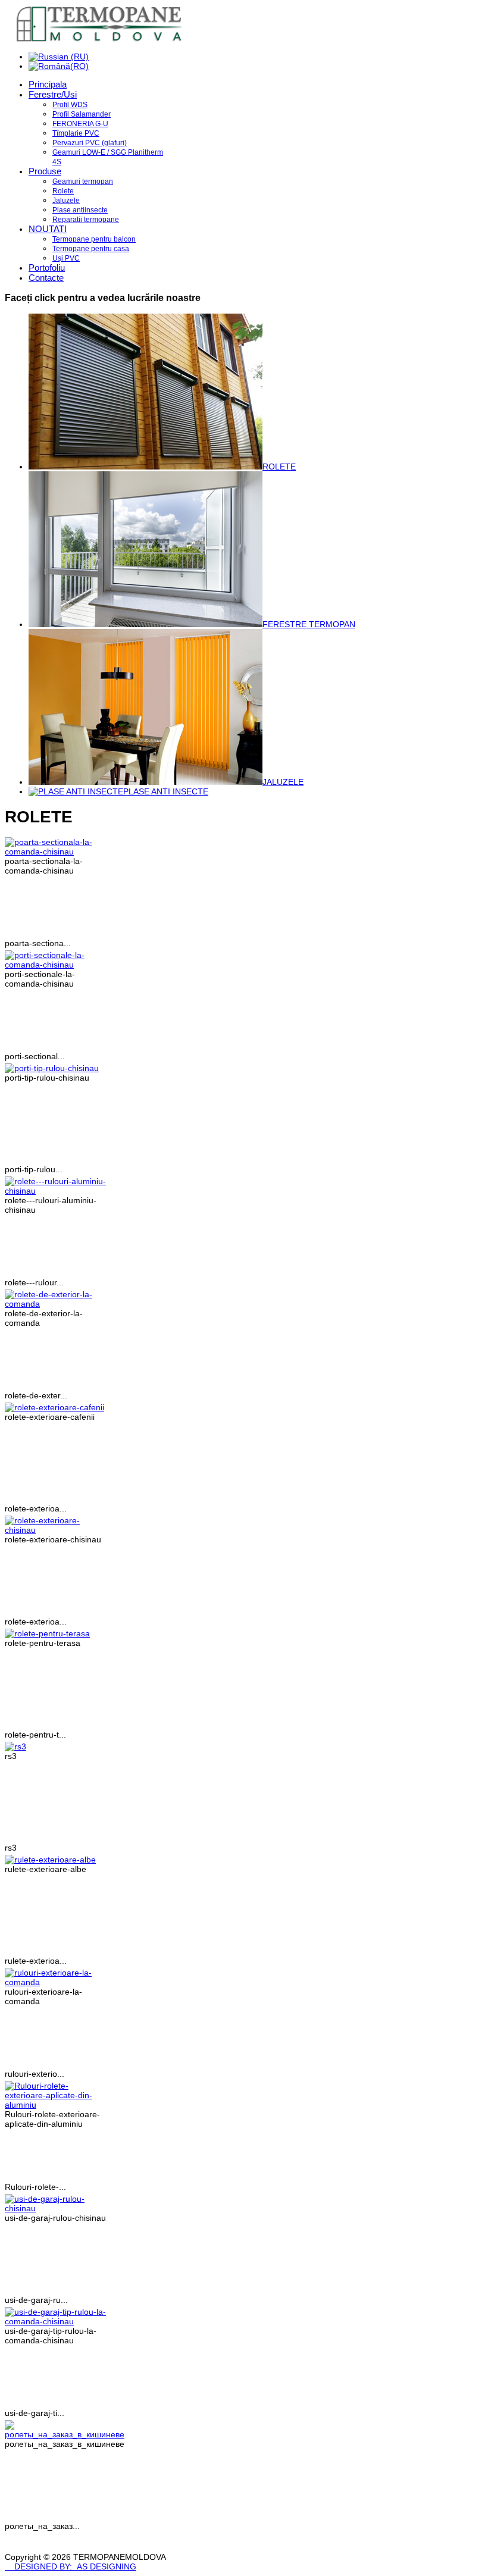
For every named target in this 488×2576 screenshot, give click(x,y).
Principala (48, 84)
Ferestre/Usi (53, 94)
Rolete (63, 191)
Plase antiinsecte (80, 210)
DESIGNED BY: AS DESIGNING (71, 2566)
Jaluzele (66, 201)
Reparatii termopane (86, 220)
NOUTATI (48, 229)
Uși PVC (66, 258)
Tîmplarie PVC (76, 133)
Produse (45, 171)
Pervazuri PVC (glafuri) (90, 143)
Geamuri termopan (83, 181)
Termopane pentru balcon (94, 239)
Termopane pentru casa (91, 249)
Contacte (46, 278)
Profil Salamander (82, 114)
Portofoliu (47, 267)
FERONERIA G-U (80, 124)
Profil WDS (70, 105)
